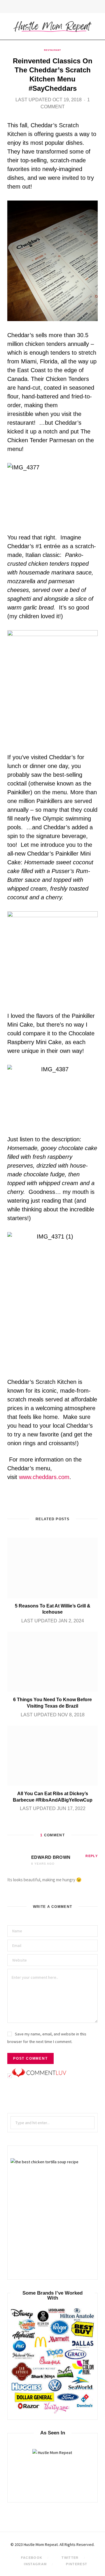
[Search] (96, 7)
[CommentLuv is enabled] (39, 2076)
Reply (92, 1856)
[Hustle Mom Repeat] (52, 26)
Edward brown (51, 1857)
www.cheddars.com (43, 1477)
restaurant (52, 50)
